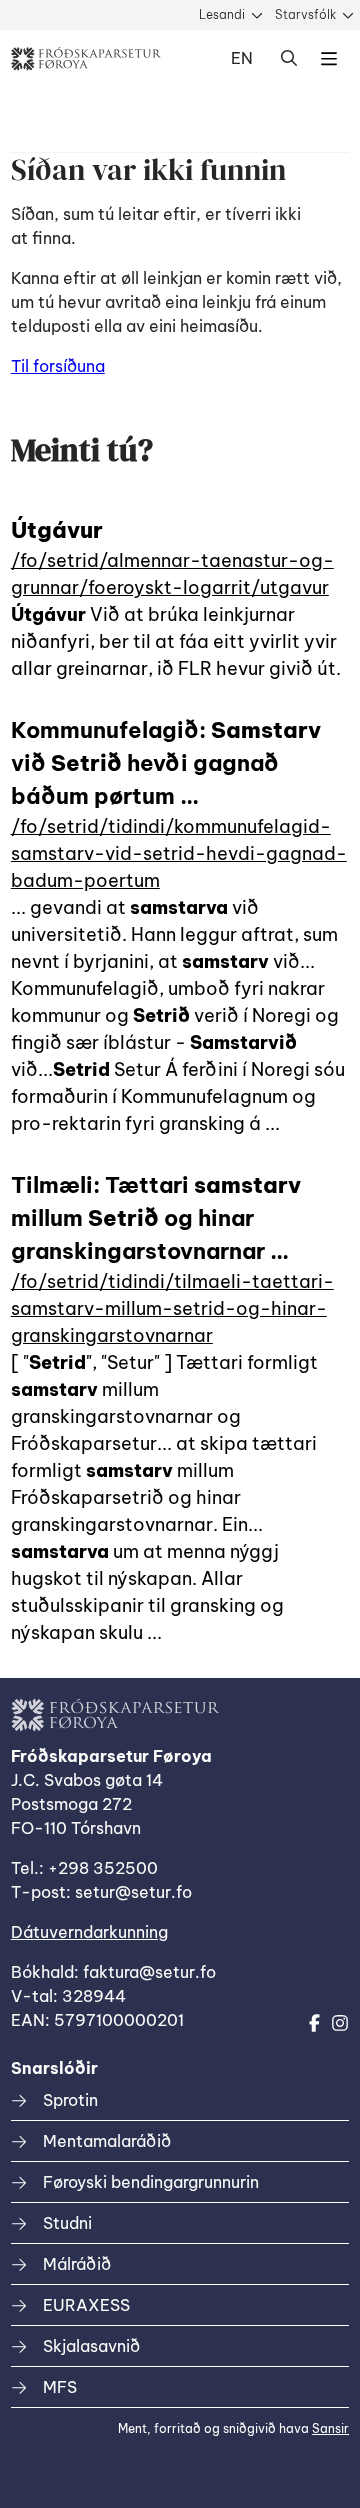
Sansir (330, 2428)
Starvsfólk (305, 14)
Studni (67, 2223)
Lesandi (222, 14)
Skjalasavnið (91, 2346)
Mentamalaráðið (107, 2141)
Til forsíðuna (58, 366)
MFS (60, 2387)
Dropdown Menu (329, 59)
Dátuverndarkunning (89, 1932)
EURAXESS (86, 2305)
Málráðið (77, 2264)
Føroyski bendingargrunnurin (151, 2182)
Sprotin (70, 2100)
